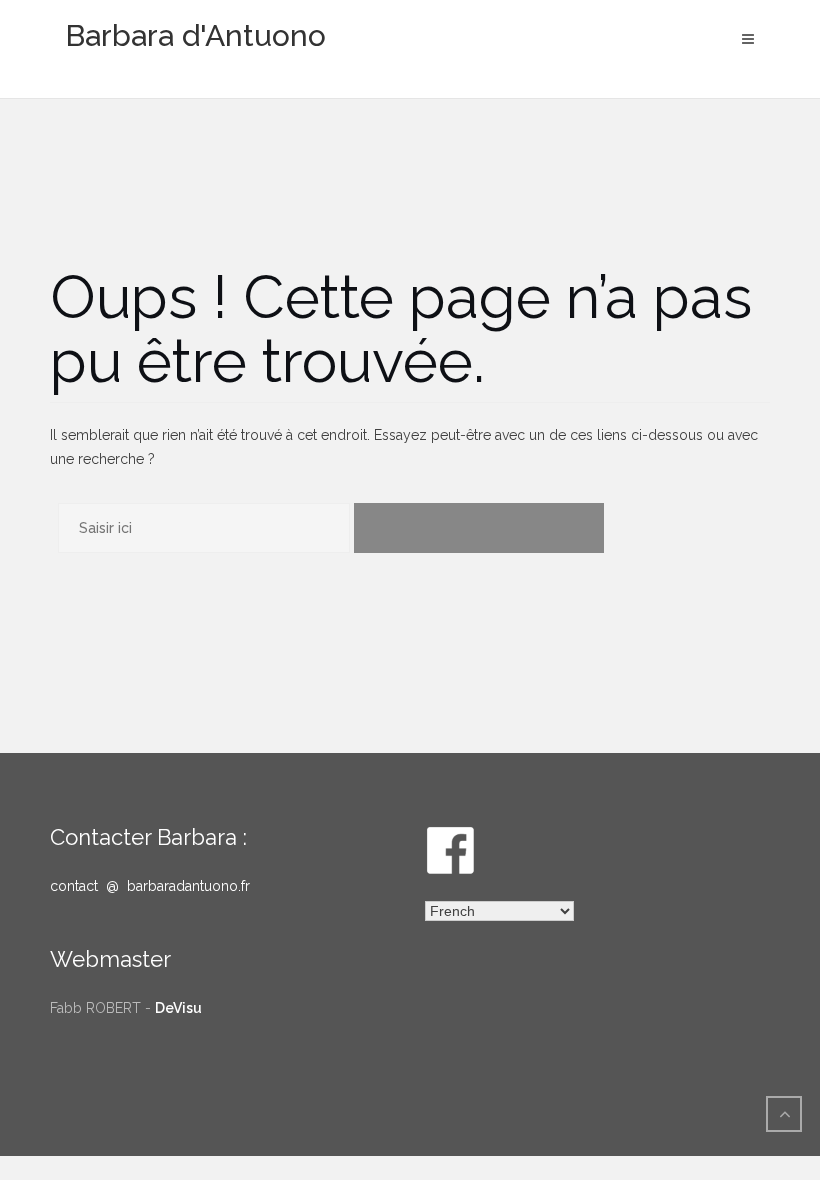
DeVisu (178, 1008)
